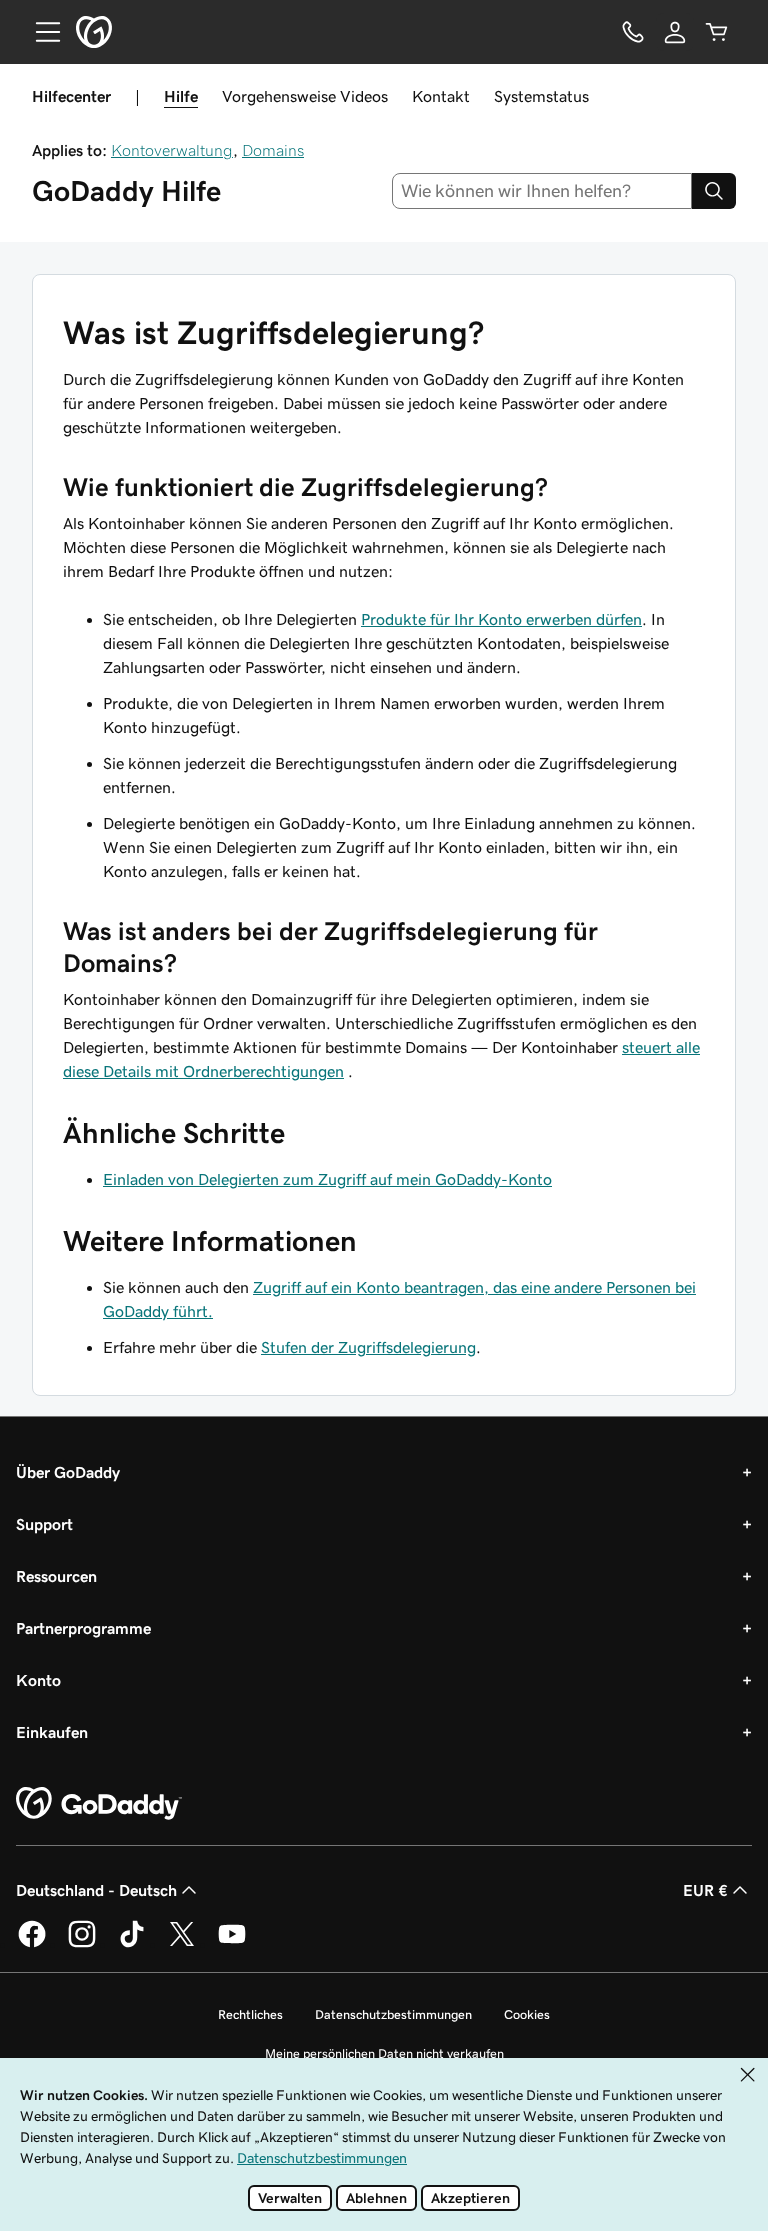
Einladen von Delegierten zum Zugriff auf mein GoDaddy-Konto (327, 1179)
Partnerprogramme (83, 1628)
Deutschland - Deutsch (96, 1890)
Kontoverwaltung (172, 150)
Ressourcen (56, 1576)
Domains (273, 150)
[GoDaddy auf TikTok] (132, 1944)
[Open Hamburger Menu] (40, 32)
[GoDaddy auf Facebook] (32, 1944)
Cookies (527, 2014)
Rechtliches (250, 2014)
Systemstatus (541, 96)
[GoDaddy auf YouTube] (232, 1944)
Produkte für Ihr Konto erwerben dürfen (501, 619)
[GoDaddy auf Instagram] (82, 1944)
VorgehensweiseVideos (305, 96)
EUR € (705, 1890)
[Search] (714, 191)
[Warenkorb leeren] (717, 32)
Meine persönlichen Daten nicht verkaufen (384, 2053)
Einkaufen (52, 1732)
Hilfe (181, 96)
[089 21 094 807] (633, 32)
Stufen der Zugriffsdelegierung (368, 1347)
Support (44, 1524)
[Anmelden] (675, 32)
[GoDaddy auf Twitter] (182, 1944)
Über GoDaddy (68, 1472)
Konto (38, 1680)
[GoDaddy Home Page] (99, 1804)
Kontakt (441, 96)
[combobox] (542, 191)
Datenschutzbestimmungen (393, 2014)
